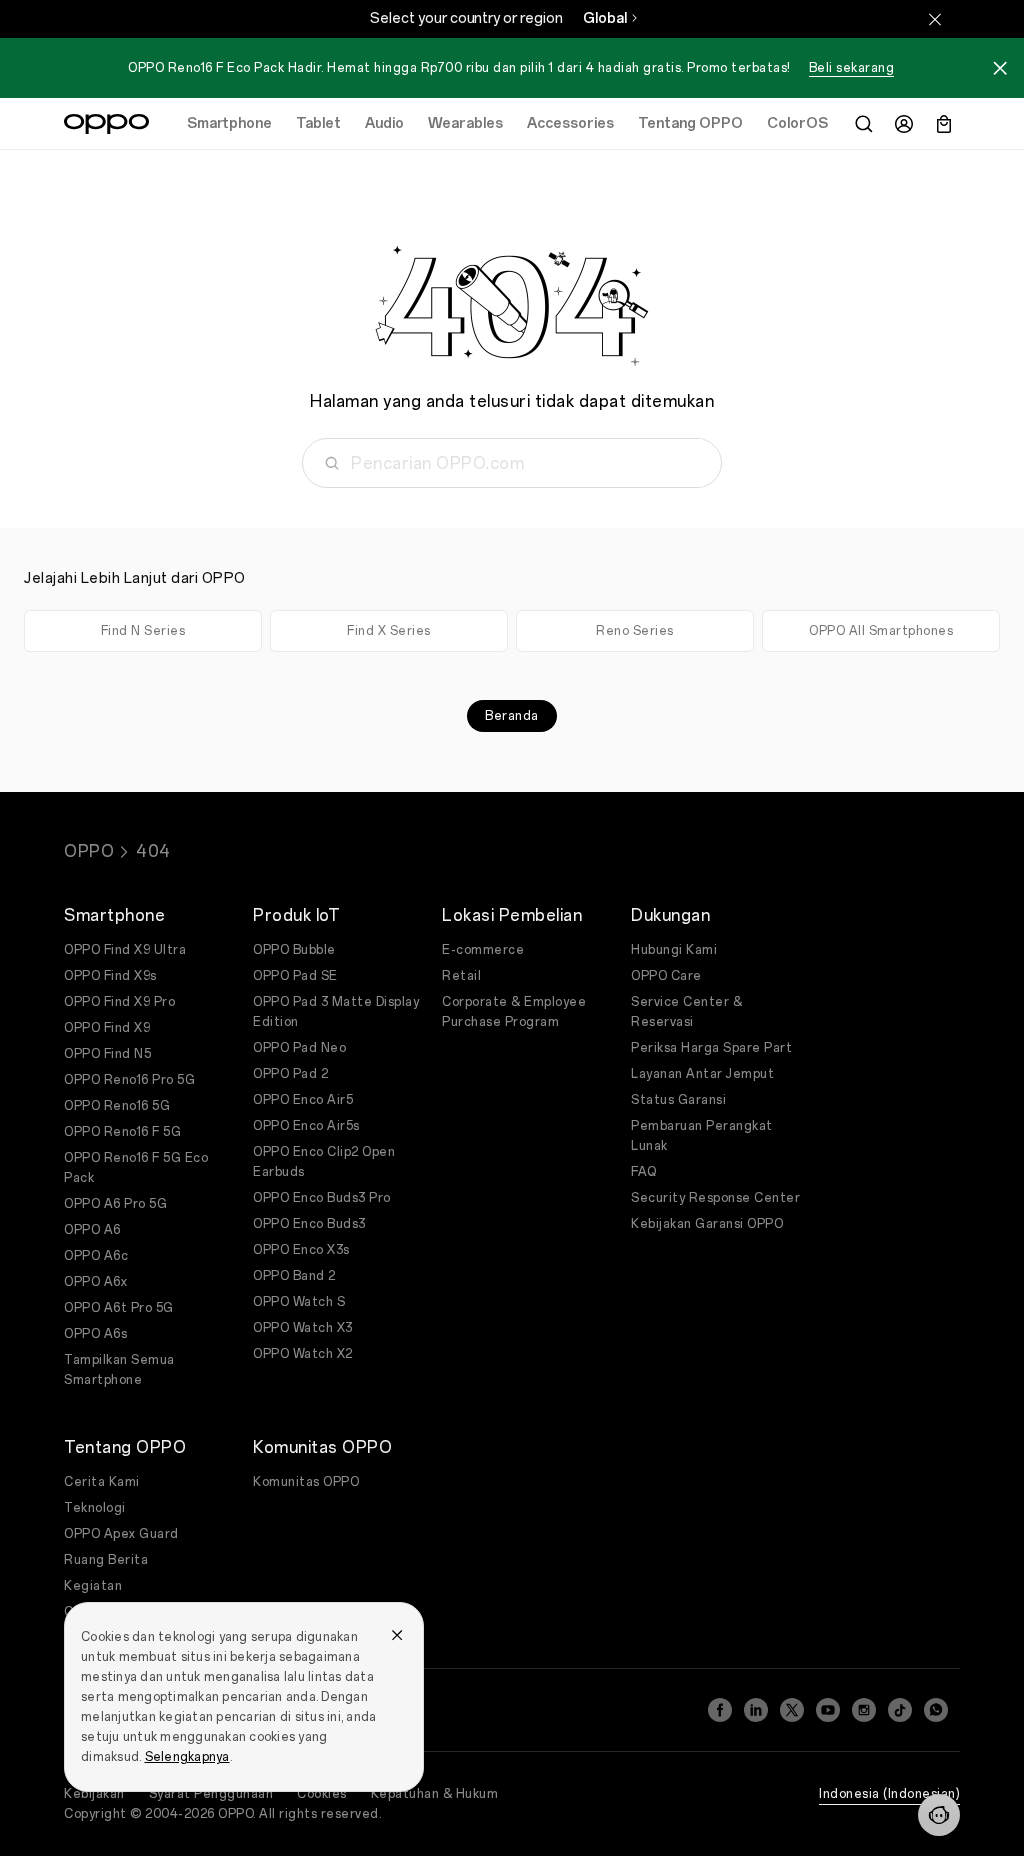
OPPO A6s (95, 1334)
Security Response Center (715, 1198)
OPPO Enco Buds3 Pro (322, 1198)
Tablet (318, 123)
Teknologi (95, 1508)
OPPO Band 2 (294, 1276)
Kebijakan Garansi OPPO (707, 1224)
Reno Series (635, 631)
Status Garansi (678, 1100)
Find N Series (143, 631)
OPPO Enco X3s (301, 1250)
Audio (384, 123)
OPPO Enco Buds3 (309, 1224)
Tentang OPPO (690, 123)
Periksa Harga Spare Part (711, 1048)
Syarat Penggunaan (211, 1794)
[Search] (864, 124)
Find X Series (389, 631)
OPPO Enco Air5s (306, 1126)
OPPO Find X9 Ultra (125, 950)
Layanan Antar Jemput (702, 1074)
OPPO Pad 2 (290, 1074)
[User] (904, 124)
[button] (939, 1815)
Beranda (512, 716)
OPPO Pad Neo (299, 1048)
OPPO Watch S (299, 1302)
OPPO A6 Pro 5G (115, 1204)
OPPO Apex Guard (121, 1534)
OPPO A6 (92, 1230)
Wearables (465, 123)
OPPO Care (666, 976)
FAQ (644, 1172)
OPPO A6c (96, 1256)
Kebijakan (94, 1794)
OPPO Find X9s (110, 976)
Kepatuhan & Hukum (435, 1794)
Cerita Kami (102, 1482)
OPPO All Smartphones (881, 631)
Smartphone (229, 123)
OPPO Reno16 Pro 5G (129, 1080)
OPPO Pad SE (295, 976)
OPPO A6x (95, 1282)
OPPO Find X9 (107, 1028)
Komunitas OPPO (306, 1482)
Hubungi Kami (674, 950)
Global (605, 18)
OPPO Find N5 (107, 1054)
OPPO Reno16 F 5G (122, 1132)
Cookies (322, 1794)
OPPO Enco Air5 (303, 1100)
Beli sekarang (852, 68)
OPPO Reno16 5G (117, 1106)
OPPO (89, 851)
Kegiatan (93, 1586)
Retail (461, 976)
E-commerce (483, 950)
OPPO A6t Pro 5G (119, 1308)
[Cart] (944, 124)
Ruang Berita (106, 1560)
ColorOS (797, 123)
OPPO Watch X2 (303, 1354)
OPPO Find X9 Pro (119, 1002)
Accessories (570, 123)
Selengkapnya (187, 1757)
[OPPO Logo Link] (106, 124)
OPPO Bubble (294, 950)
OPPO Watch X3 (303, 1328)
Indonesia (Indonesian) (889, 1794)
